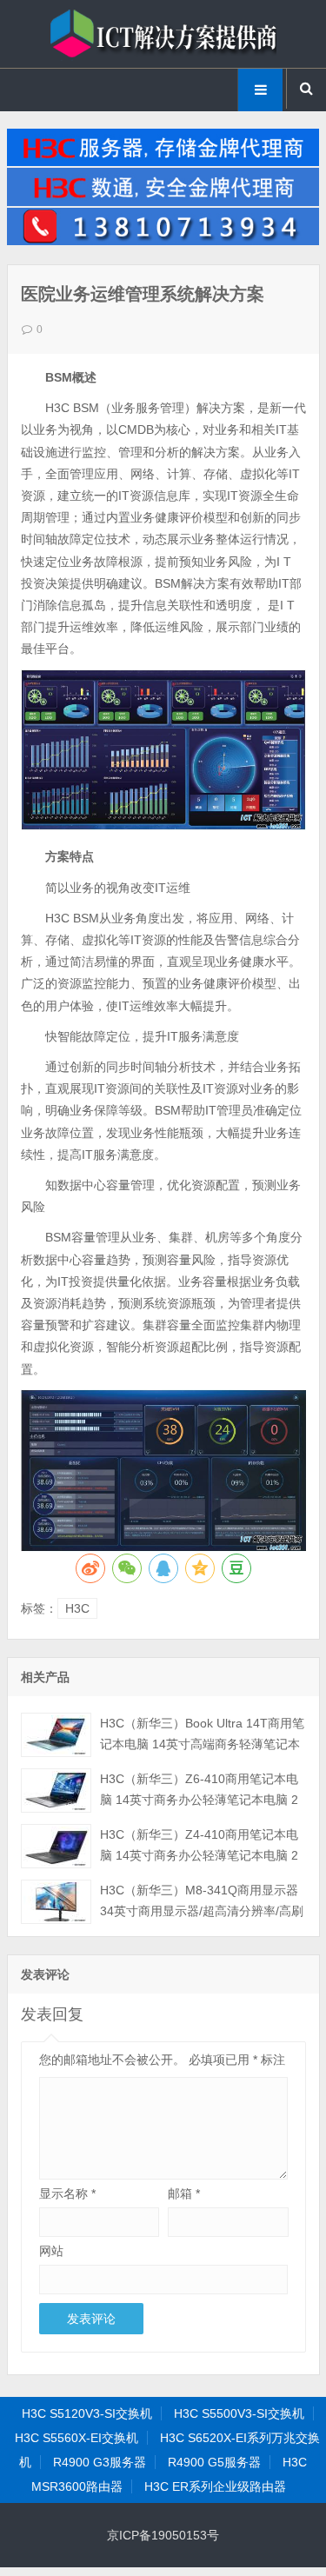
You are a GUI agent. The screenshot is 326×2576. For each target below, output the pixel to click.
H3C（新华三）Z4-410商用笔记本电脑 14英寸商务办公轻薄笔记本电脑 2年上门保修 (199, 1855)
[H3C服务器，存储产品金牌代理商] (163, 162)
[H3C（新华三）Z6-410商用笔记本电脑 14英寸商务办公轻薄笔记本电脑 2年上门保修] (56, 1791)
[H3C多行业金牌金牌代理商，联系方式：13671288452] (163, 241)
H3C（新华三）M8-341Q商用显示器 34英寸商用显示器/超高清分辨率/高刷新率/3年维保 (202, 1911)
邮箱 (184, 2193)
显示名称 (67, 2193)
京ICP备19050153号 (163, 2535)
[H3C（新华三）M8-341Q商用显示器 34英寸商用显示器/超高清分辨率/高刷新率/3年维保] (56, 1902)
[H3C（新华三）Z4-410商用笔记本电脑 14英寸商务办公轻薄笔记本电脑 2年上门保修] (56, 1846)
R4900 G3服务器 (100, 2462)
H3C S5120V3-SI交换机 (87, 2413)
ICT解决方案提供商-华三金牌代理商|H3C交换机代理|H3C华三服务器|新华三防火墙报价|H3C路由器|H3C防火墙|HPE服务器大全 (163, 34)
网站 (51, 2251)
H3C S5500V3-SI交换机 (239, 2413)
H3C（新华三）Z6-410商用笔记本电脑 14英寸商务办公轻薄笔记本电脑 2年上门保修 (199, 1800)
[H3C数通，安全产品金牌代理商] (163, 202)
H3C (77, 1608)
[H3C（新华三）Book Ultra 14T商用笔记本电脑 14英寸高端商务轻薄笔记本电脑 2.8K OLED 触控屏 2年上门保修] (56, 1735)
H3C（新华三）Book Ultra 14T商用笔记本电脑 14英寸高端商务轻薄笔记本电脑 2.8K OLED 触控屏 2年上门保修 (202, 1744)
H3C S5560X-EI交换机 (77, 2438)
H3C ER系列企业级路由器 (215, 2486)
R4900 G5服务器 (214, 2462)
